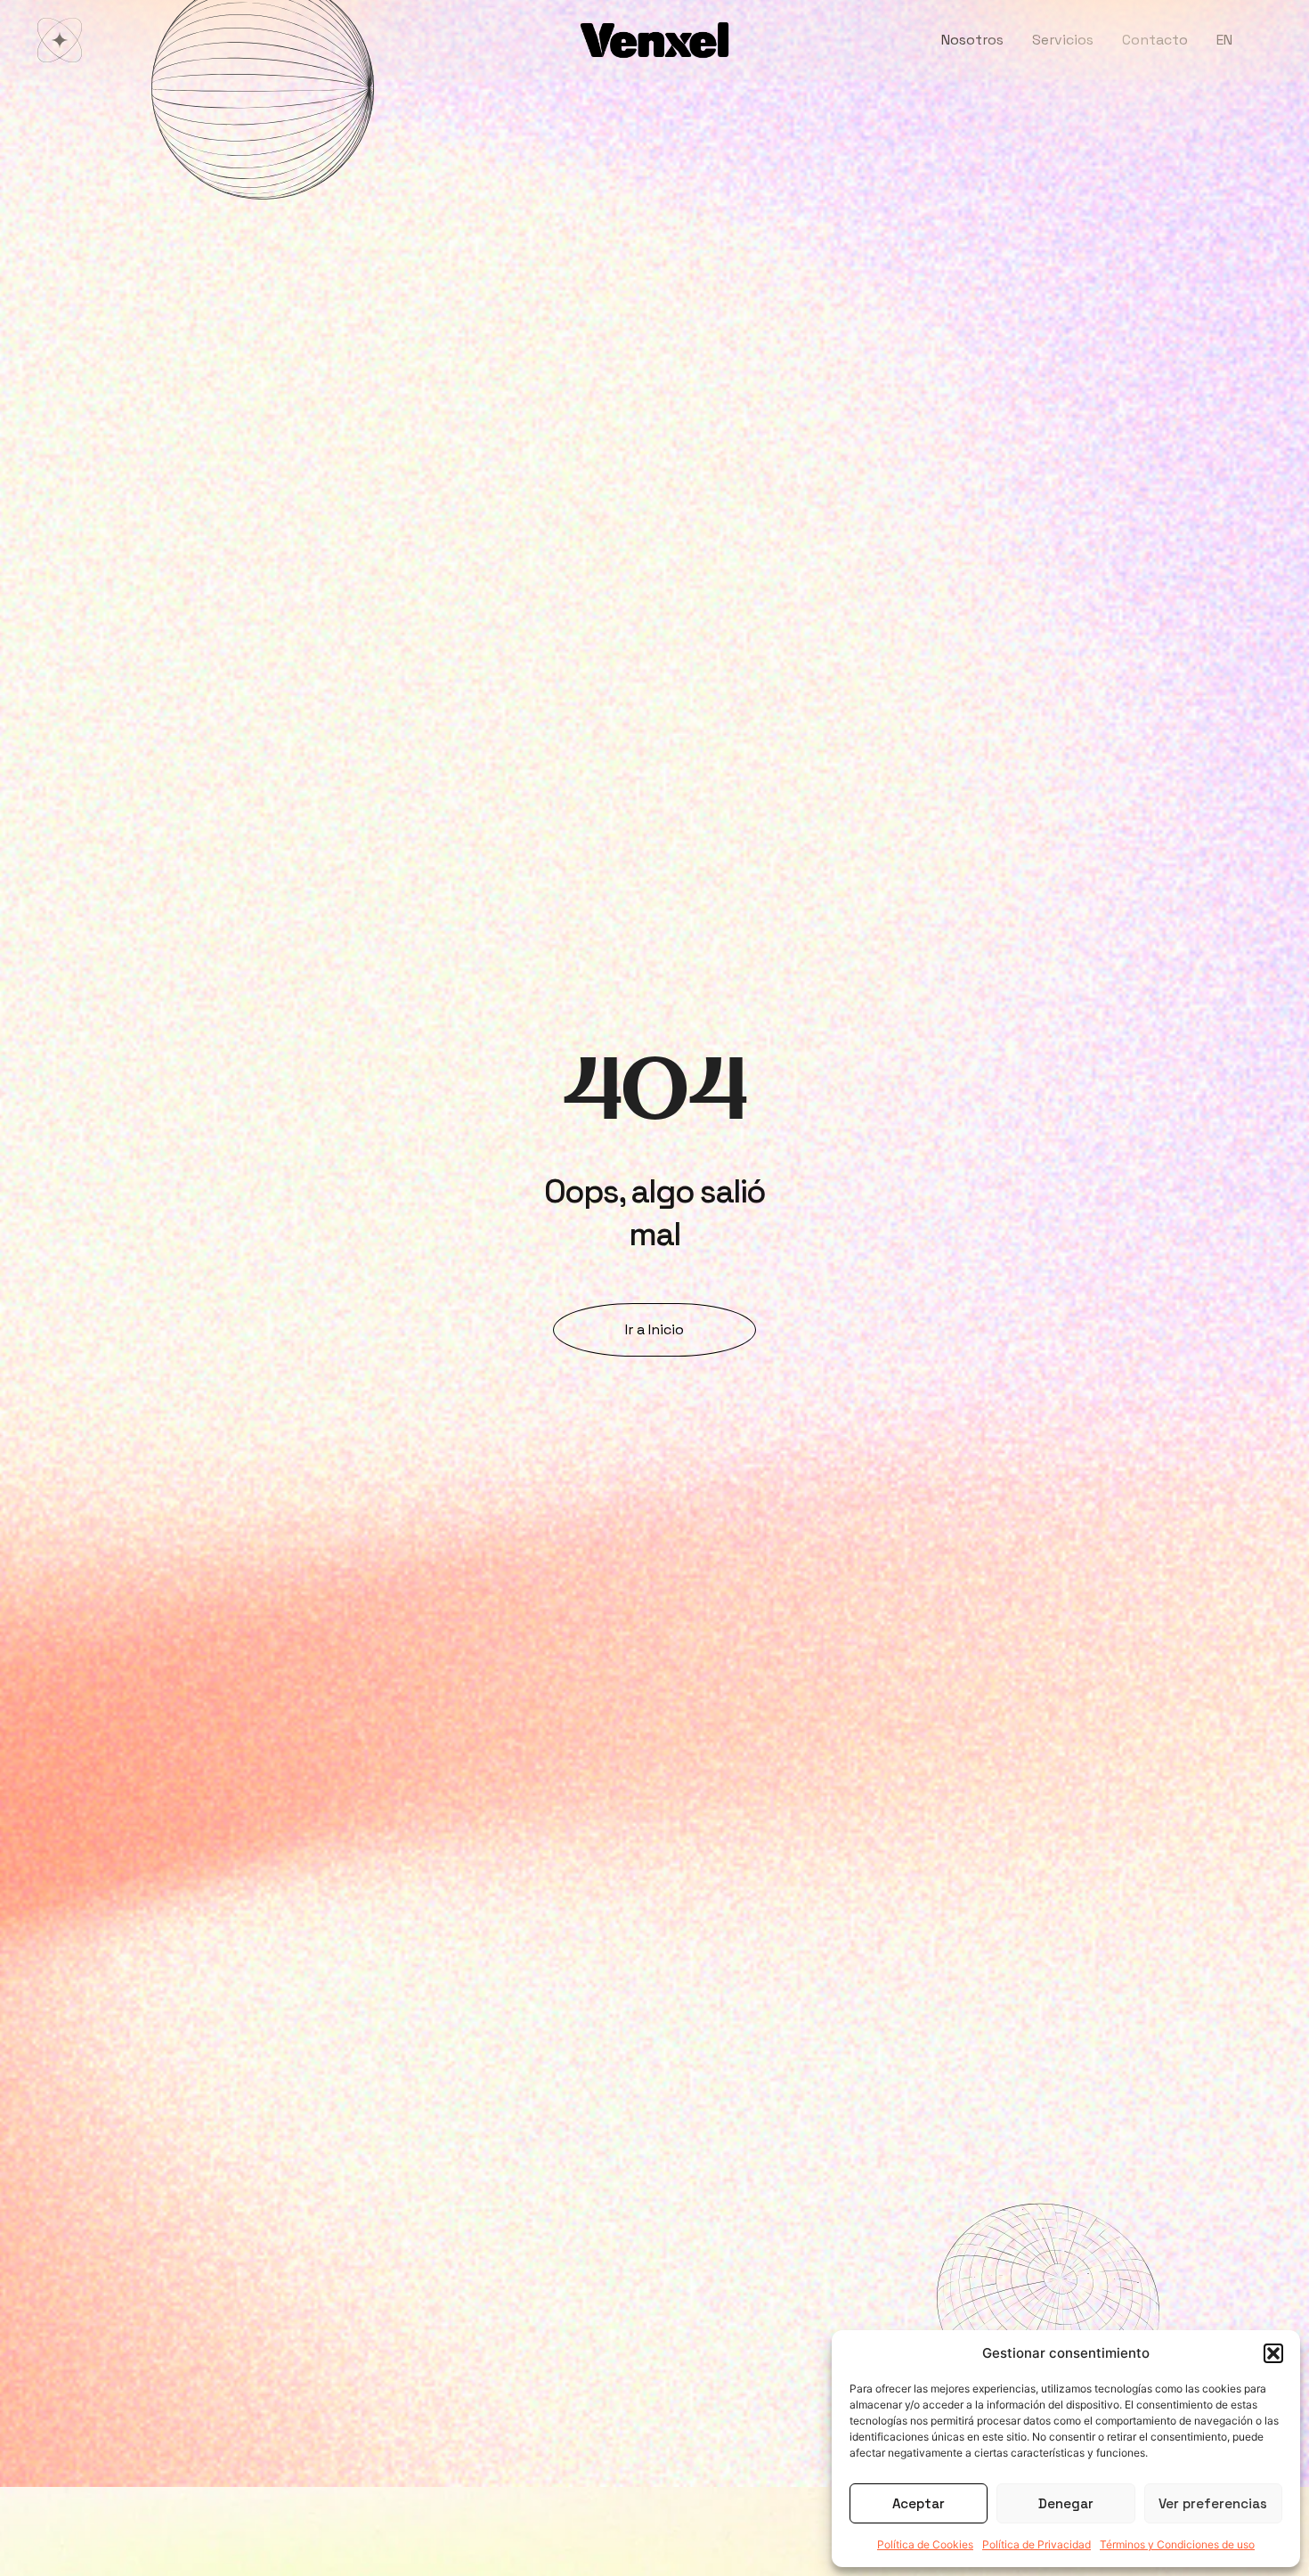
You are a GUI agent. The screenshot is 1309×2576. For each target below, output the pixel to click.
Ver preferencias (1213, 2503)
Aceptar (919, 2503)
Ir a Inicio (654, 1329)
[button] (1273, 2353)
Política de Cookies (925, 2544)
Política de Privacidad (1037, 2544)
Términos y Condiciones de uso (1177, 2544)
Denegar (1066, 2503)
